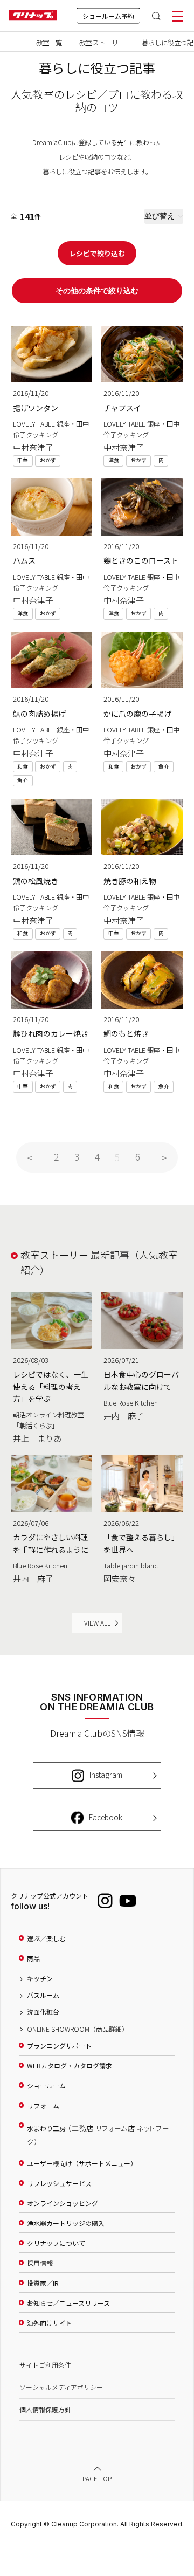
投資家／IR (43, 2283)
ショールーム (46, 2086)
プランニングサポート (59, 2046)
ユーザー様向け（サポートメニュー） (82, 2163)
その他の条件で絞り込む (97, 291)
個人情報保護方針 (45, 2409)
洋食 (114, 460)
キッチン (40, 1978)
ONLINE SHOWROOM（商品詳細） (78, 2029)
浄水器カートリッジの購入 (66, 2223)
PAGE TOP (97, 2478)
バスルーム (43, 1995)
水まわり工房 (98, 2135)
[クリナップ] (33, 16)
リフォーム (43, 2106)
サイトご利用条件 (45, 2365)
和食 (23, 766)
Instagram (106, 1775)
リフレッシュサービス (59, 2183)
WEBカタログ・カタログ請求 (70, 2066)
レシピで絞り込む (97, 253)
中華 (23, 460)
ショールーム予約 (108, 16)
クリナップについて (56, 2243)
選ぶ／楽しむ (46, 1938)
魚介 (23, 780)
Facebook (106, 1817)
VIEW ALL (97, 1623)
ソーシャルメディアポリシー (61, 2387)
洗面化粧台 (43, 2012)
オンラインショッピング (63, 2203)
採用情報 (40, 2263)
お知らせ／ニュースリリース (68, 2303)
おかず (48, 460)
